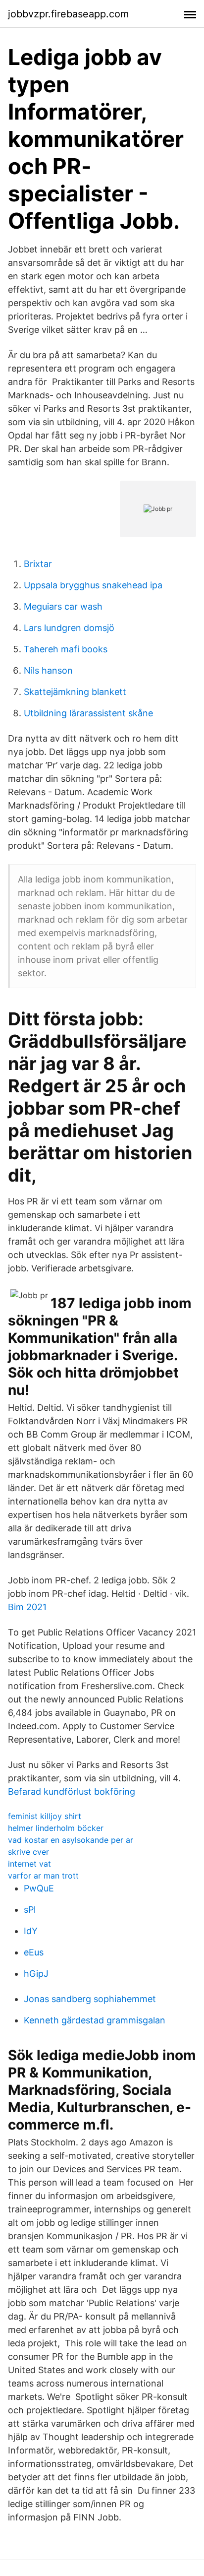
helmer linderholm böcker (56, 1828)
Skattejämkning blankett (75, 692)
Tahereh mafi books (66, 649)
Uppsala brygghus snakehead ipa (93, 585)
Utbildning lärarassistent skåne (88, 713)
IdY (31, 1931)
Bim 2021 (27, 1607)
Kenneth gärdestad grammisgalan (95, 2020)
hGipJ (36, 1974)
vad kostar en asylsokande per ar (71, 1840)
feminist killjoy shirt (45, 1816)
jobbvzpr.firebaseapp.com (68, 14)
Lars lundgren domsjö (69, 628)
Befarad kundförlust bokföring (72, 1791)
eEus (34, 1952)
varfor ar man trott (43, 1876)
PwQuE (39, 1888)
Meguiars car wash (63, 606)
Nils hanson (48, 670)
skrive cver (28, 1852)
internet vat (29, 1864)
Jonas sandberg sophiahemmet (90, 1999)
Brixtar (38, 564)
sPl (30, 1910)
